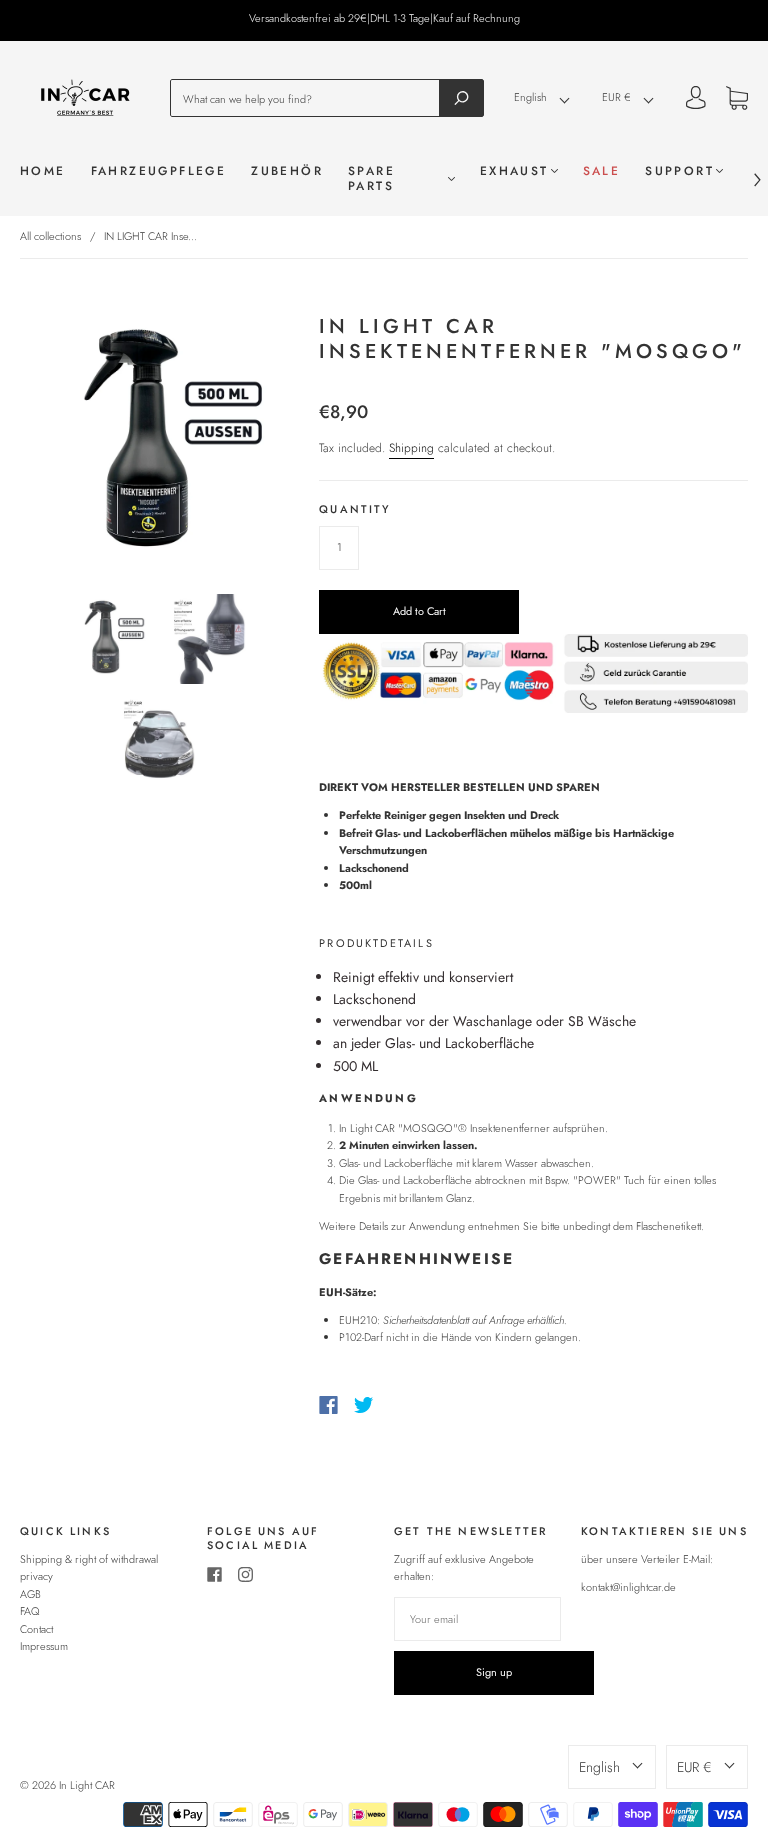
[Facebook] (328, 1405)
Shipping (411, 448)
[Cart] (737, 101)
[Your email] (477, 1619)
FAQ (30, 1611)
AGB (30, 1594)
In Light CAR (87, 1785)
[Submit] (461, 97)
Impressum (44, 1646)
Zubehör (287, 171)
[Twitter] (364, 1405)
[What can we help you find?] (310, 97)
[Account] (696, 100)
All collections (50, 236)
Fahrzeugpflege (159, 171)
